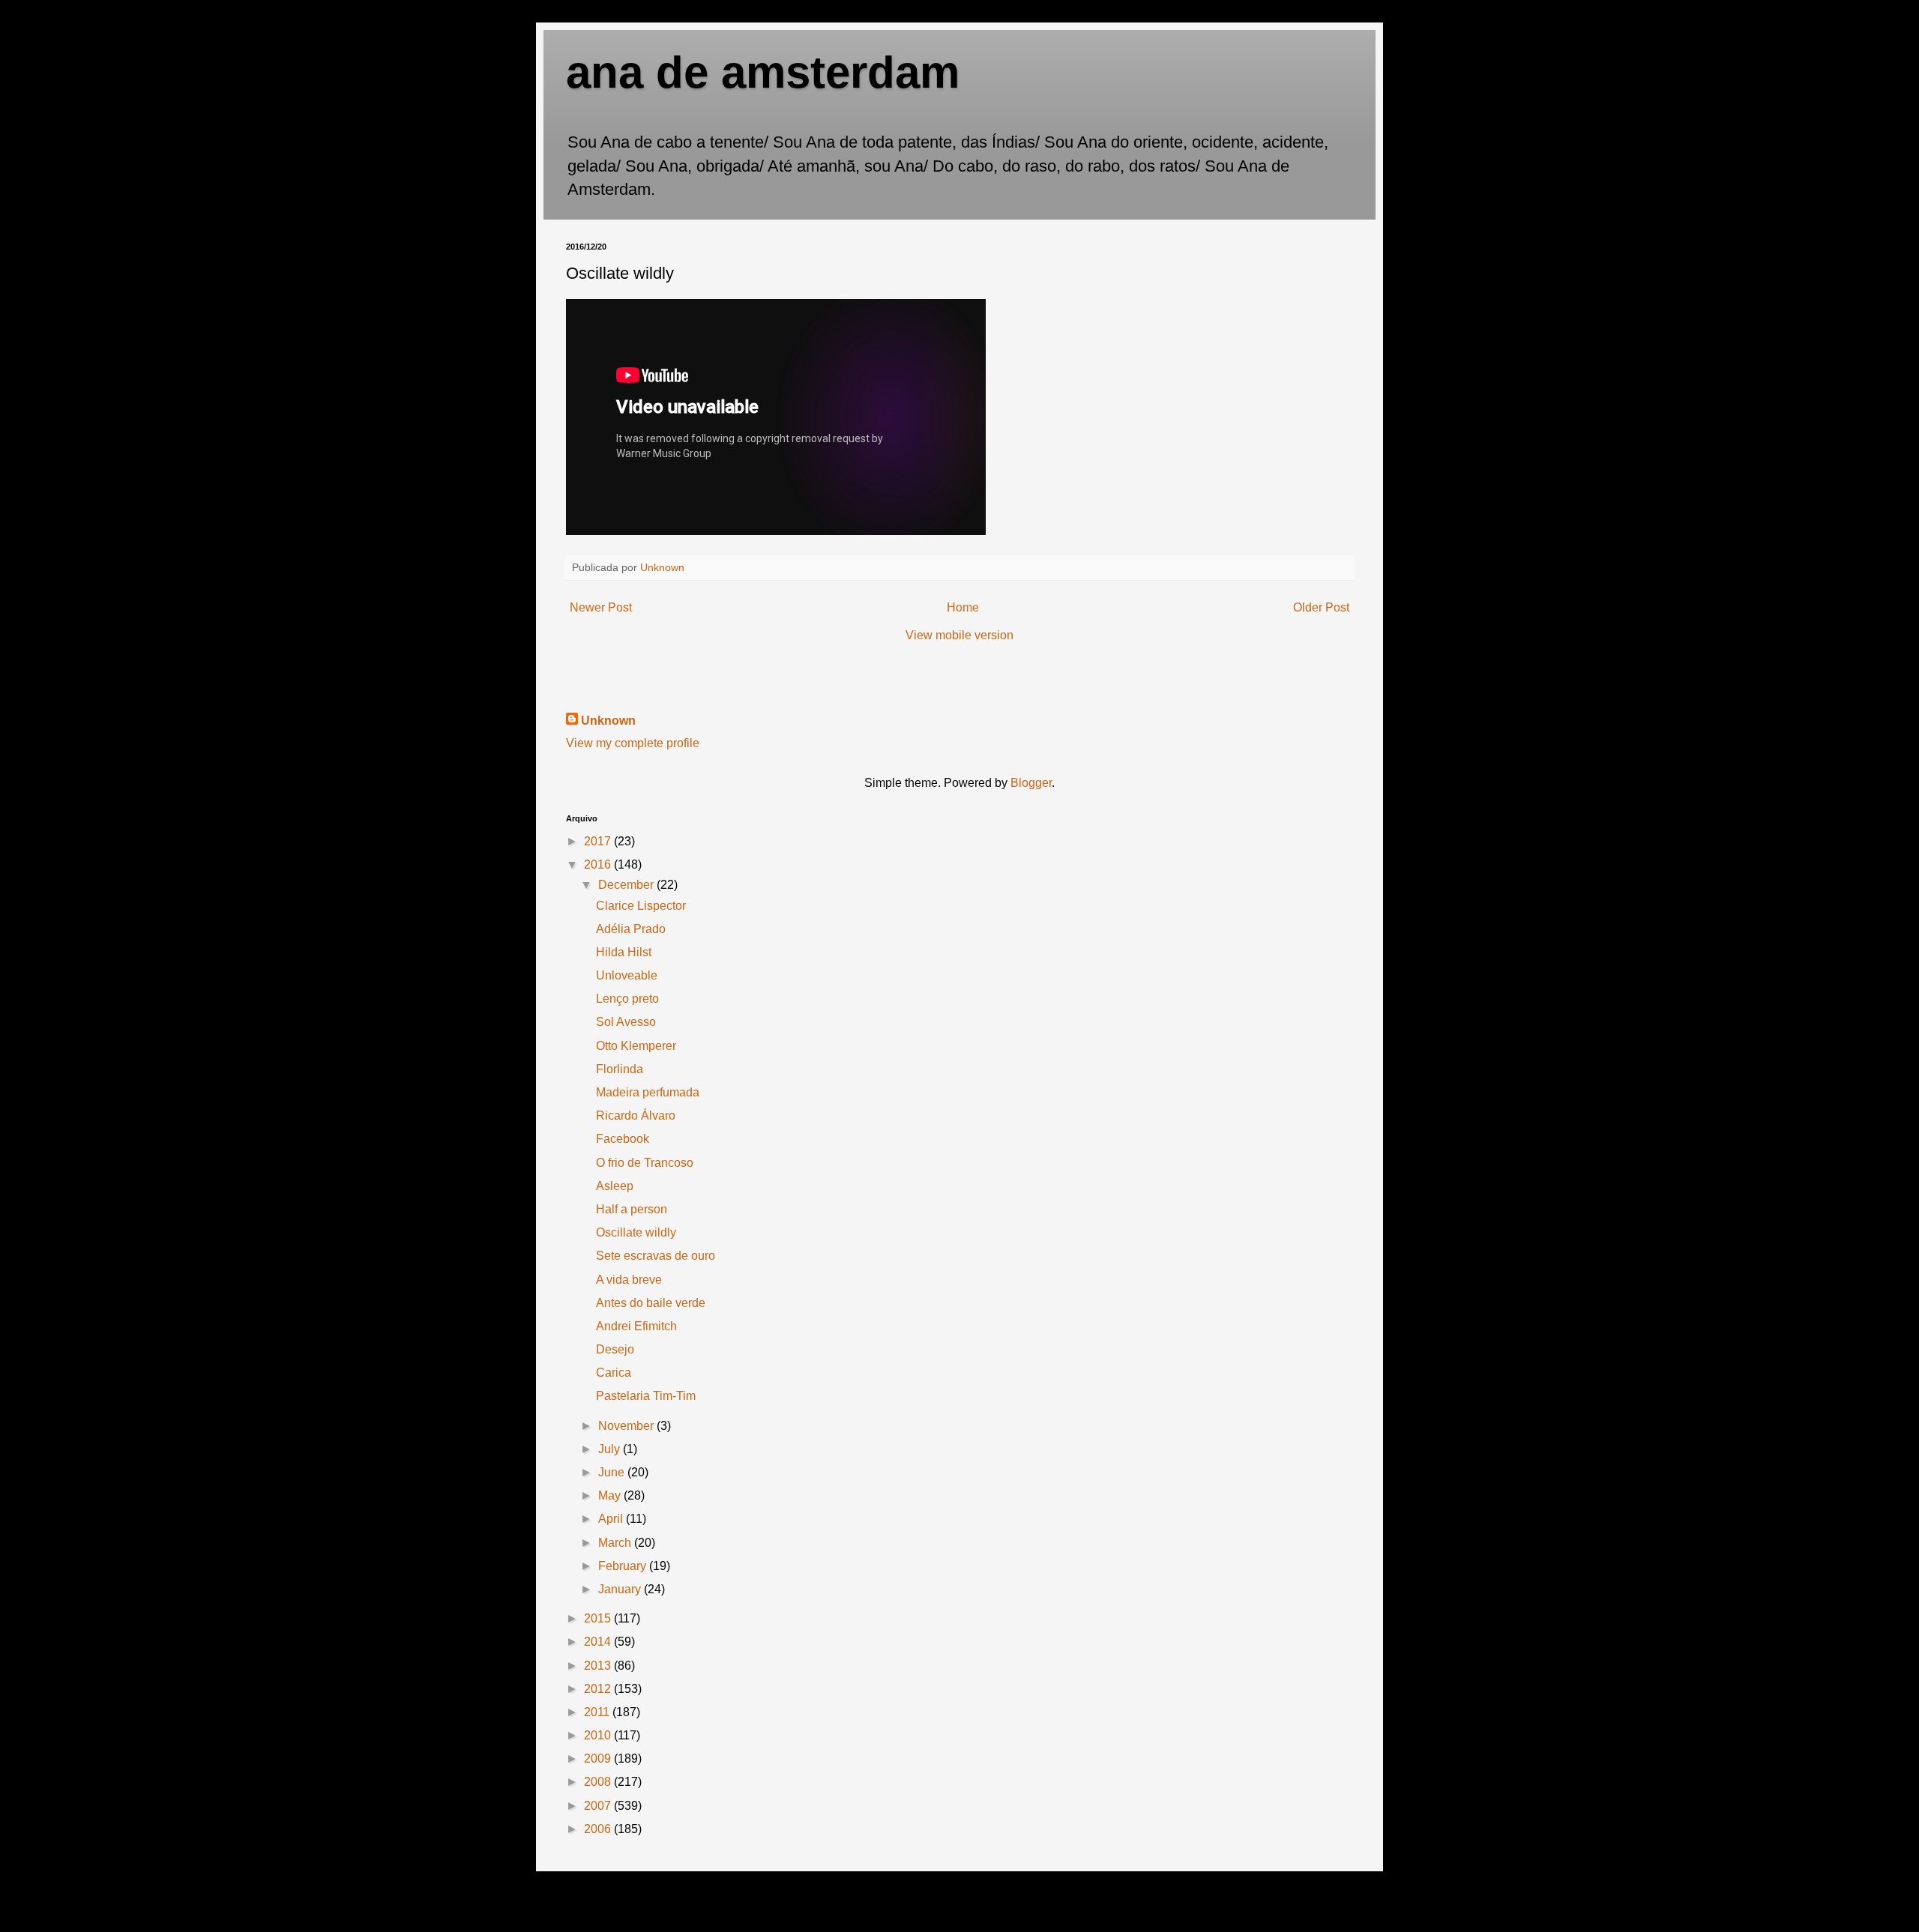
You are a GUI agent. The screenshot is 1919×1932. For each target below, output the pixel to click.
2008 (599, 1782)
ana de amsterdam (763, 72)
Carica (614, 1373)
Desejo (615, 1349)
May (611, 1495)
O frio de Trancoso (645, 1163)
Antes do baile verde (651, 1303)
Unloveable (627, 975)
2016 (599, 864)
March (616, 1543)
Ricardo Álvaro (636, 1116)
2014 (599, 1642)
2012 (599, 1689)
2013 (599, 1666)
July (611, 1449)
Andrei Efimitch (636, 1326)
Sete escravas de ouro (656, 1256)
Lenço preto (627, 999)
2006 (599, 1829)
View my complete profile (633, 743)
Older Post (1321, 607)
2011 (598, 1712)
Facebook (623, 1139)
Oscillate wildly (636, 1232)
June (613, 1472)
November (627, 1426)
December (627, 885)
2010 (599, 1735)
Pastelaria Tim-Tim (646, 1396)
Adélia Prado (631, 929)
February (624, 1566)
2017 (599, 841)
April (612, 1519)
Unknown (608, 721)
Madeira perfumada (648, 1092)
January (621, 1589)
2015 (599, 1618)
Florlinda (620, 1069)
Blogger (1031, 783)
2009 (599, 1759)
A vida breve (629, 1280)
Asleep (615, 1186)
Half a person (632, 1209)
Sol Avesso (626, 1022)
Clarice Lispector (641, 906)
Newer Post (601, 607)
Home (963, 607)
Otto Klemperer (636, 1046)
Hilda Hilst (624, 952)
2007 (599, 1806)
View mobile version (959, 635)
